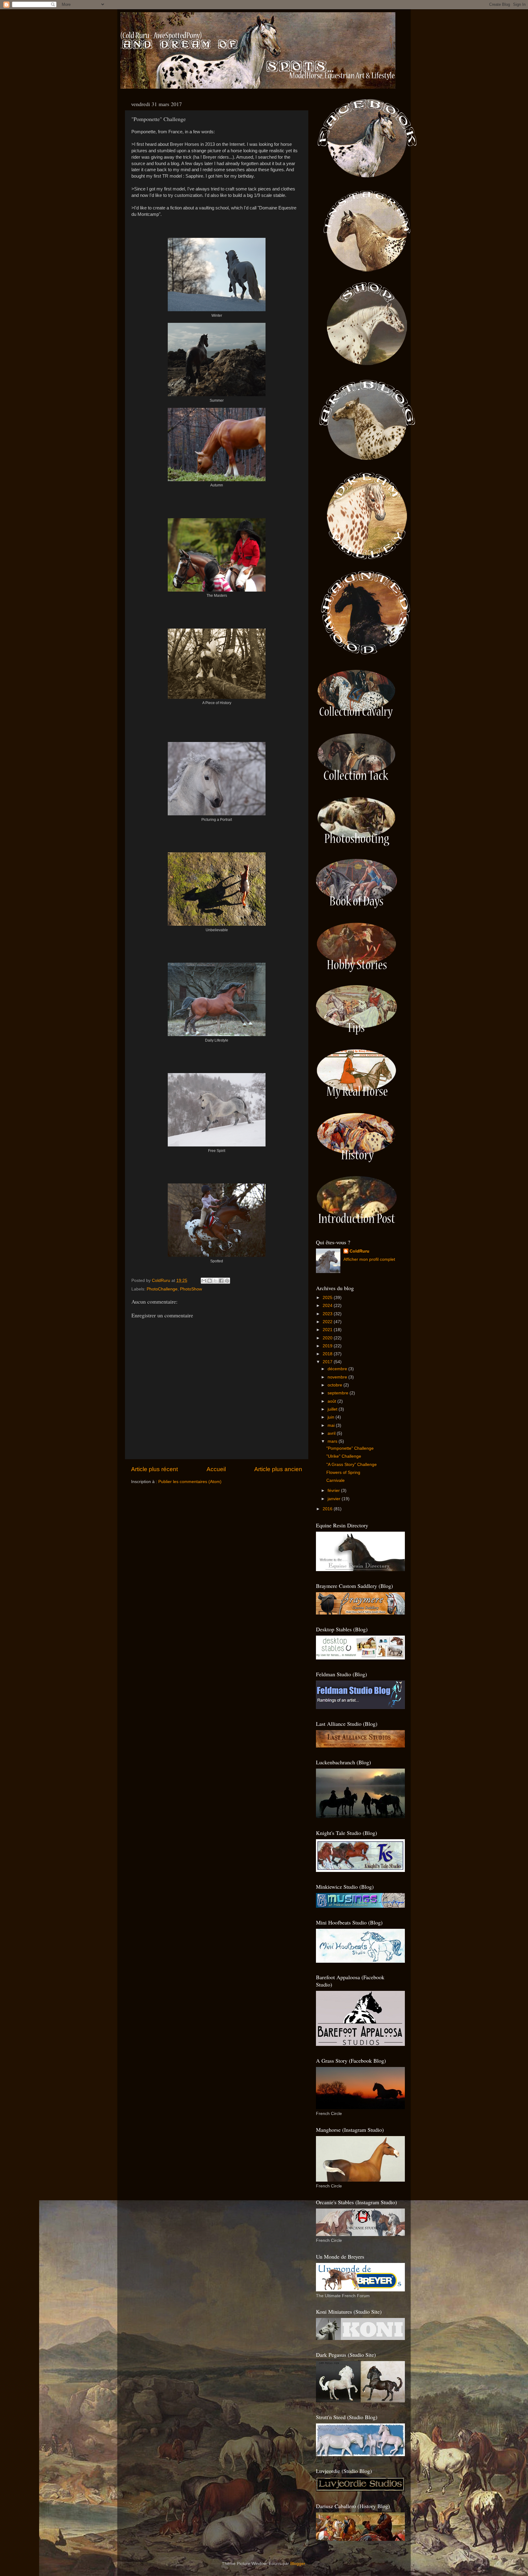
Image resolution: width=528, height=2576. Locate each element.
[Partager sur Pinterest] (227, 1281)
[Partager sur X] (215, 1281)
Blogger (298, 2564)
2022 (328, 1322)
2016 (328, 1509)
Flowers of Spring (343, 1473)
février (334, 1491)
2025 (328, 1298)
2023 (328, 1314)
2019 (328, 1346)
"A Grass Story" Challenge (352, 1465)
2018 (328, 1354)
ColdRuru (359, 1251)
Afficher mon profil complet (369, 1259)
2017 (328, 1362)
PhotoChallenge (162, 1289)
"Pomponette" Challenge (350, 1448)
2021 (328, 1330)
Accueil (216, 1469)
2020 (328, 1338)
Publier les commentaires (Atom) (190, 1482)
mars (333, 1441)
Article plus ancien (278, 1469)
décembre (338, 1369)
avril (332, 1433)
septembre (339, 1393)
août (332, 1401)
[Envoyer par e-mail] (204, 1281)
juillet (333, 1409)
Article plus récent (154, 1469)
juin (332, 1417)
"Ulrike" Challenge (344, 1456)
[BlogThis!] (210, 1281)
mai (332, 1425)
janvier (335, 1499)
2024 (328, 1306)
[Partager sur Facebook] (221, 1281)
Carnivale (335, 1480)
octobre (335, 1385)
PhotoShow (191, 1289)
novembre (338, 1377)
